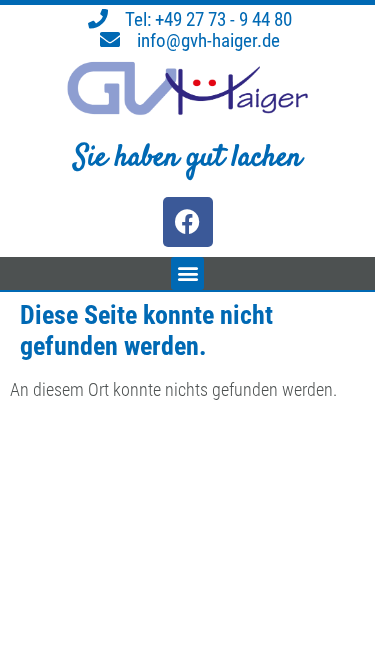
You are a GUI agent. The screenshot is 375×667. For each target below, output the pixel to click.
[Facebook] (188, 222)
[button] (187, 273)
